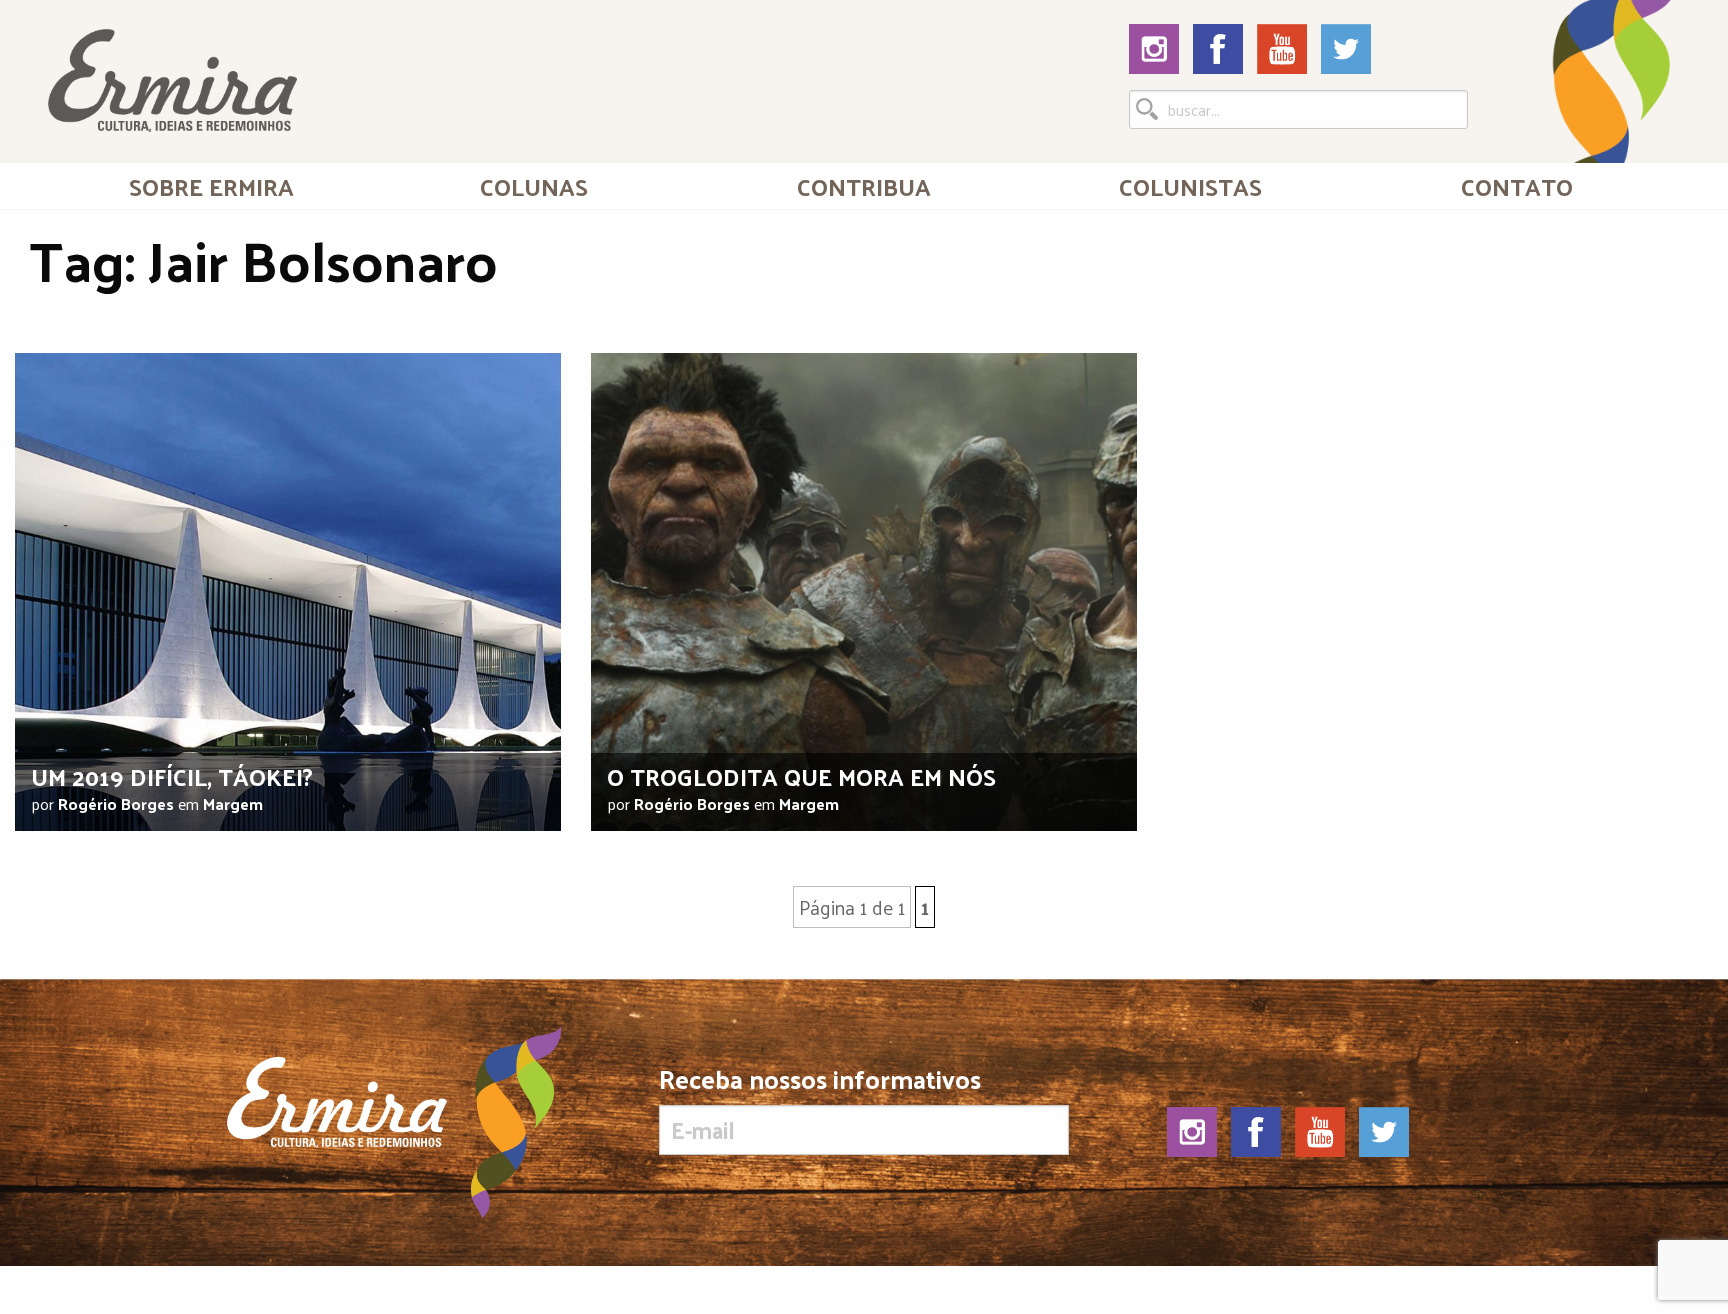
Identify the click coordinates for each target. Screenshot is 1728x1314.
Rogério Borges (116, 803)
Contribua (864, 186)
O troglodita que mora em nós (801, 776)
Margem (233, 803)
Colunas (534, 186)
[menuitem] (211, 186)
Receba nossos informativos (820, 1083)
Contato (1517, 186)
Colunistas (1190, 186)
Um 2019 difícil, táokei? (172, 776)
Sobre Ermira (211, 186)
